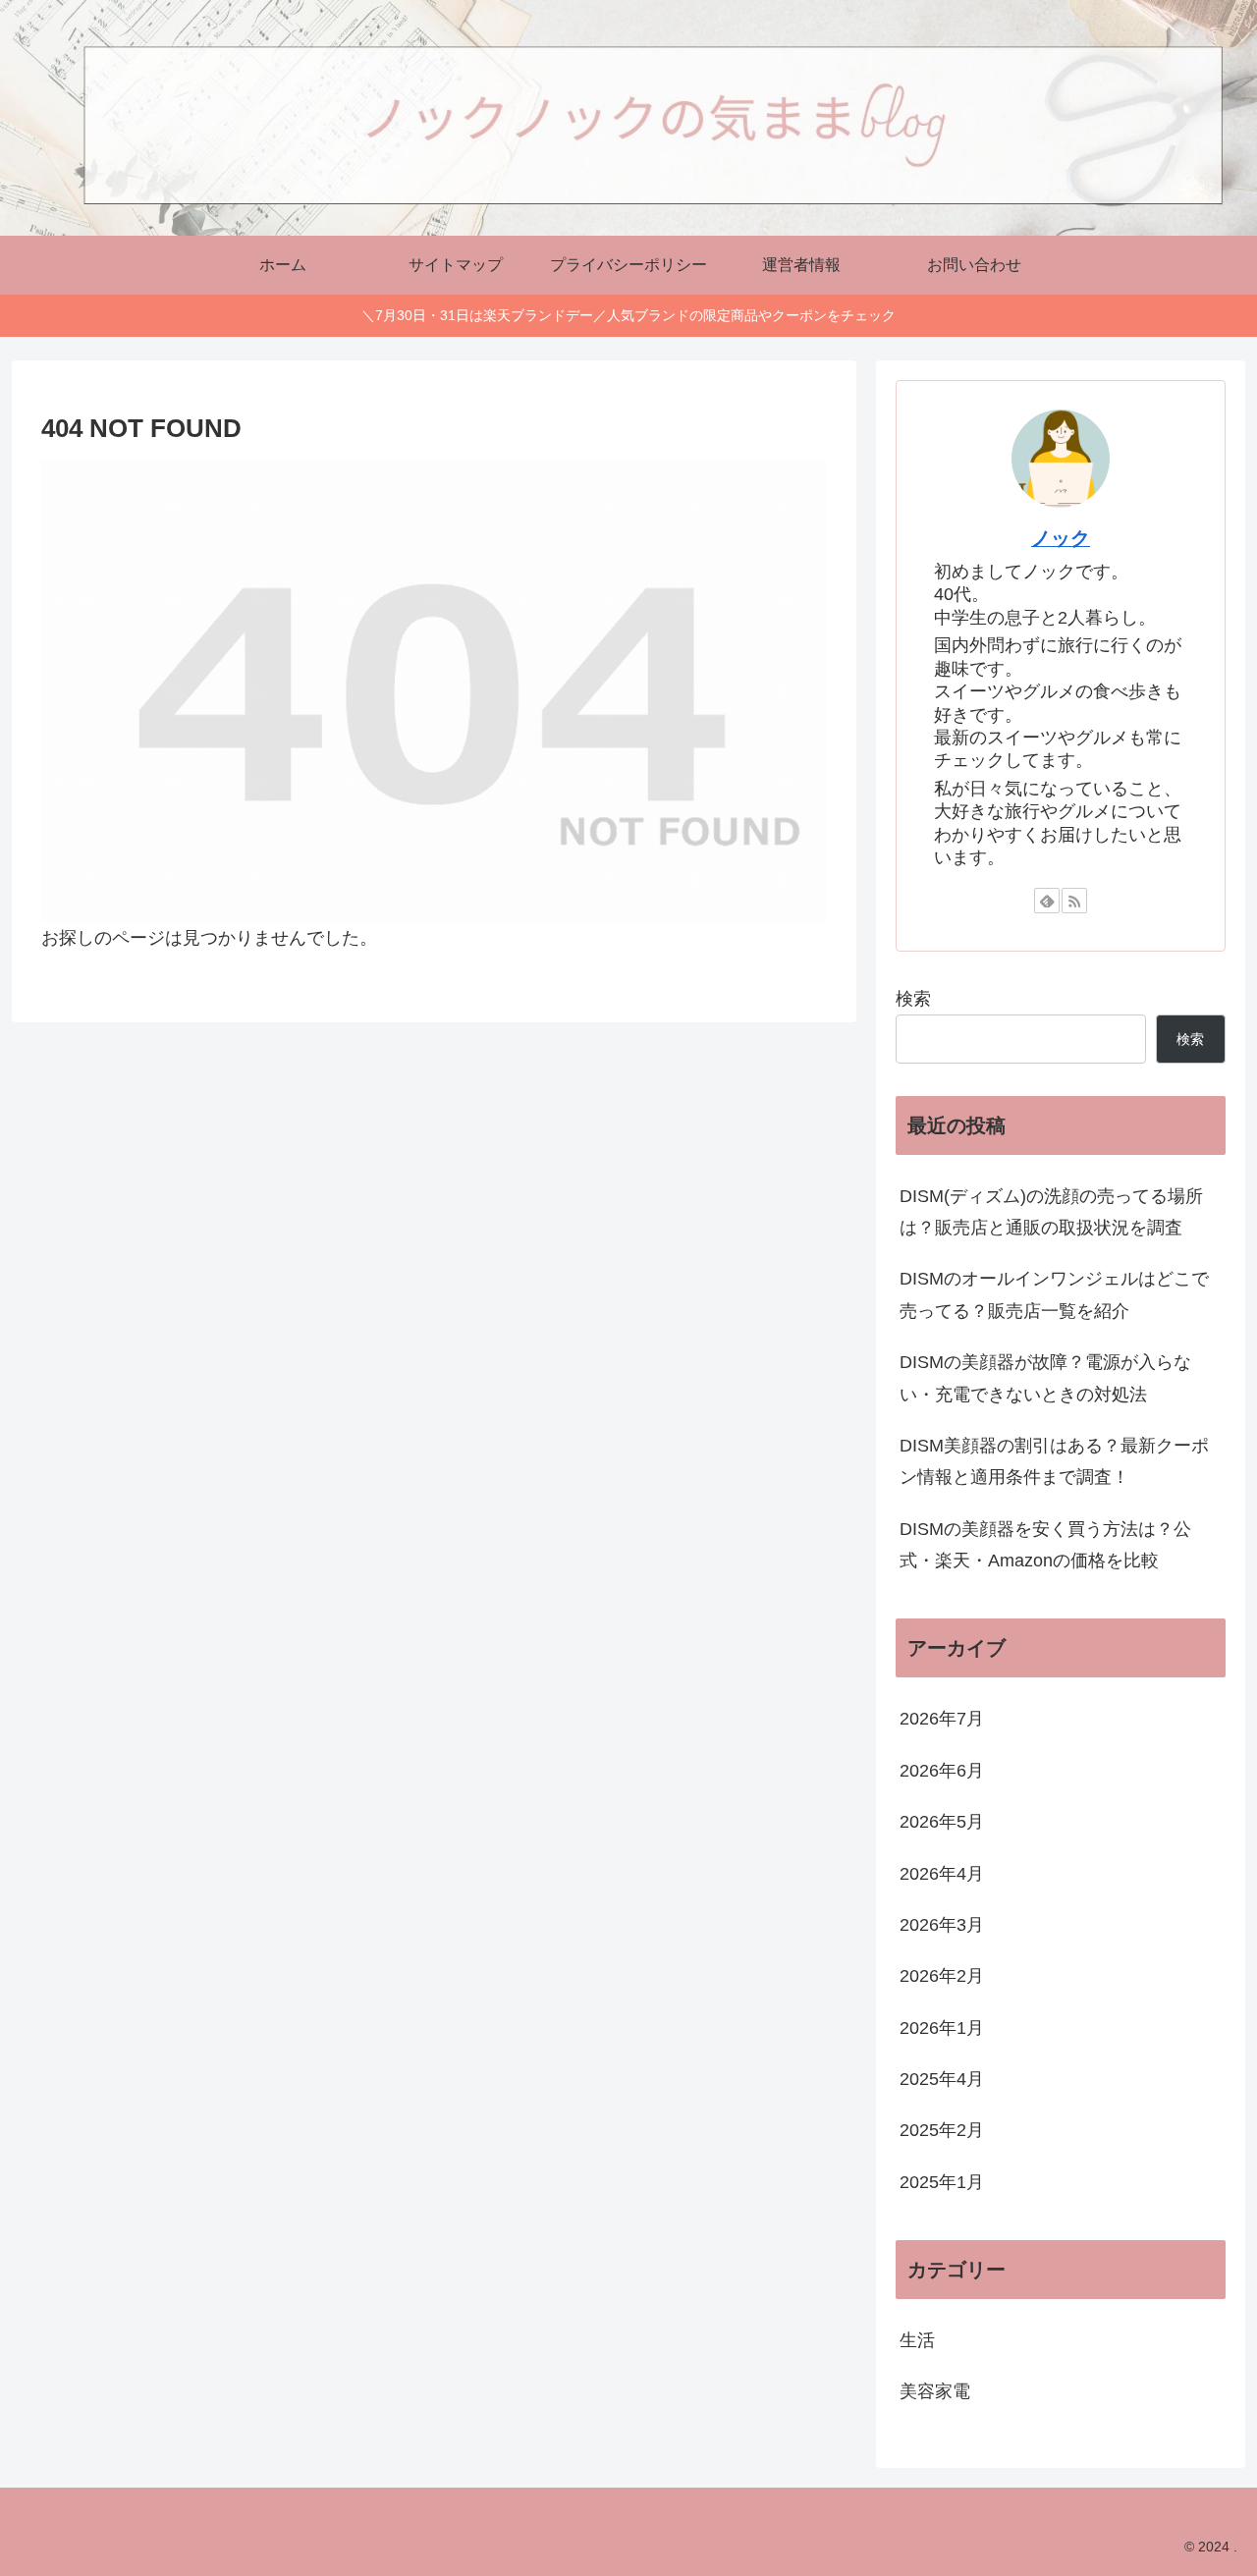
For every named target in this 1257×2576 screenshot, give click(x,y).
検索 (913, 999)
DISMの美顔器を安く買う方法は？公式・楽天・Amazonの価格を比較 (1045, 1545)
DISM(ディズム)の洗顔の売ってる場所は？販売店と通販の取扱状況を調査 (1051, 1212)
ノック (1061, 538)
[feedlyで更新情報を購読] (1047, 901)
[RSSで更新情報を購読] (1074, 901)
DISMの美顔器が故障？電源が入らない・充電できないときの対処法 (1045, 1378)
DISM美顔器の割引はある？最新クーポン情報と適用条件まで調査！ (1054, 1461)
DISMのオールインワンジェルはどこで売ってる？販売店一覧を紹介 (1054, 1294)
